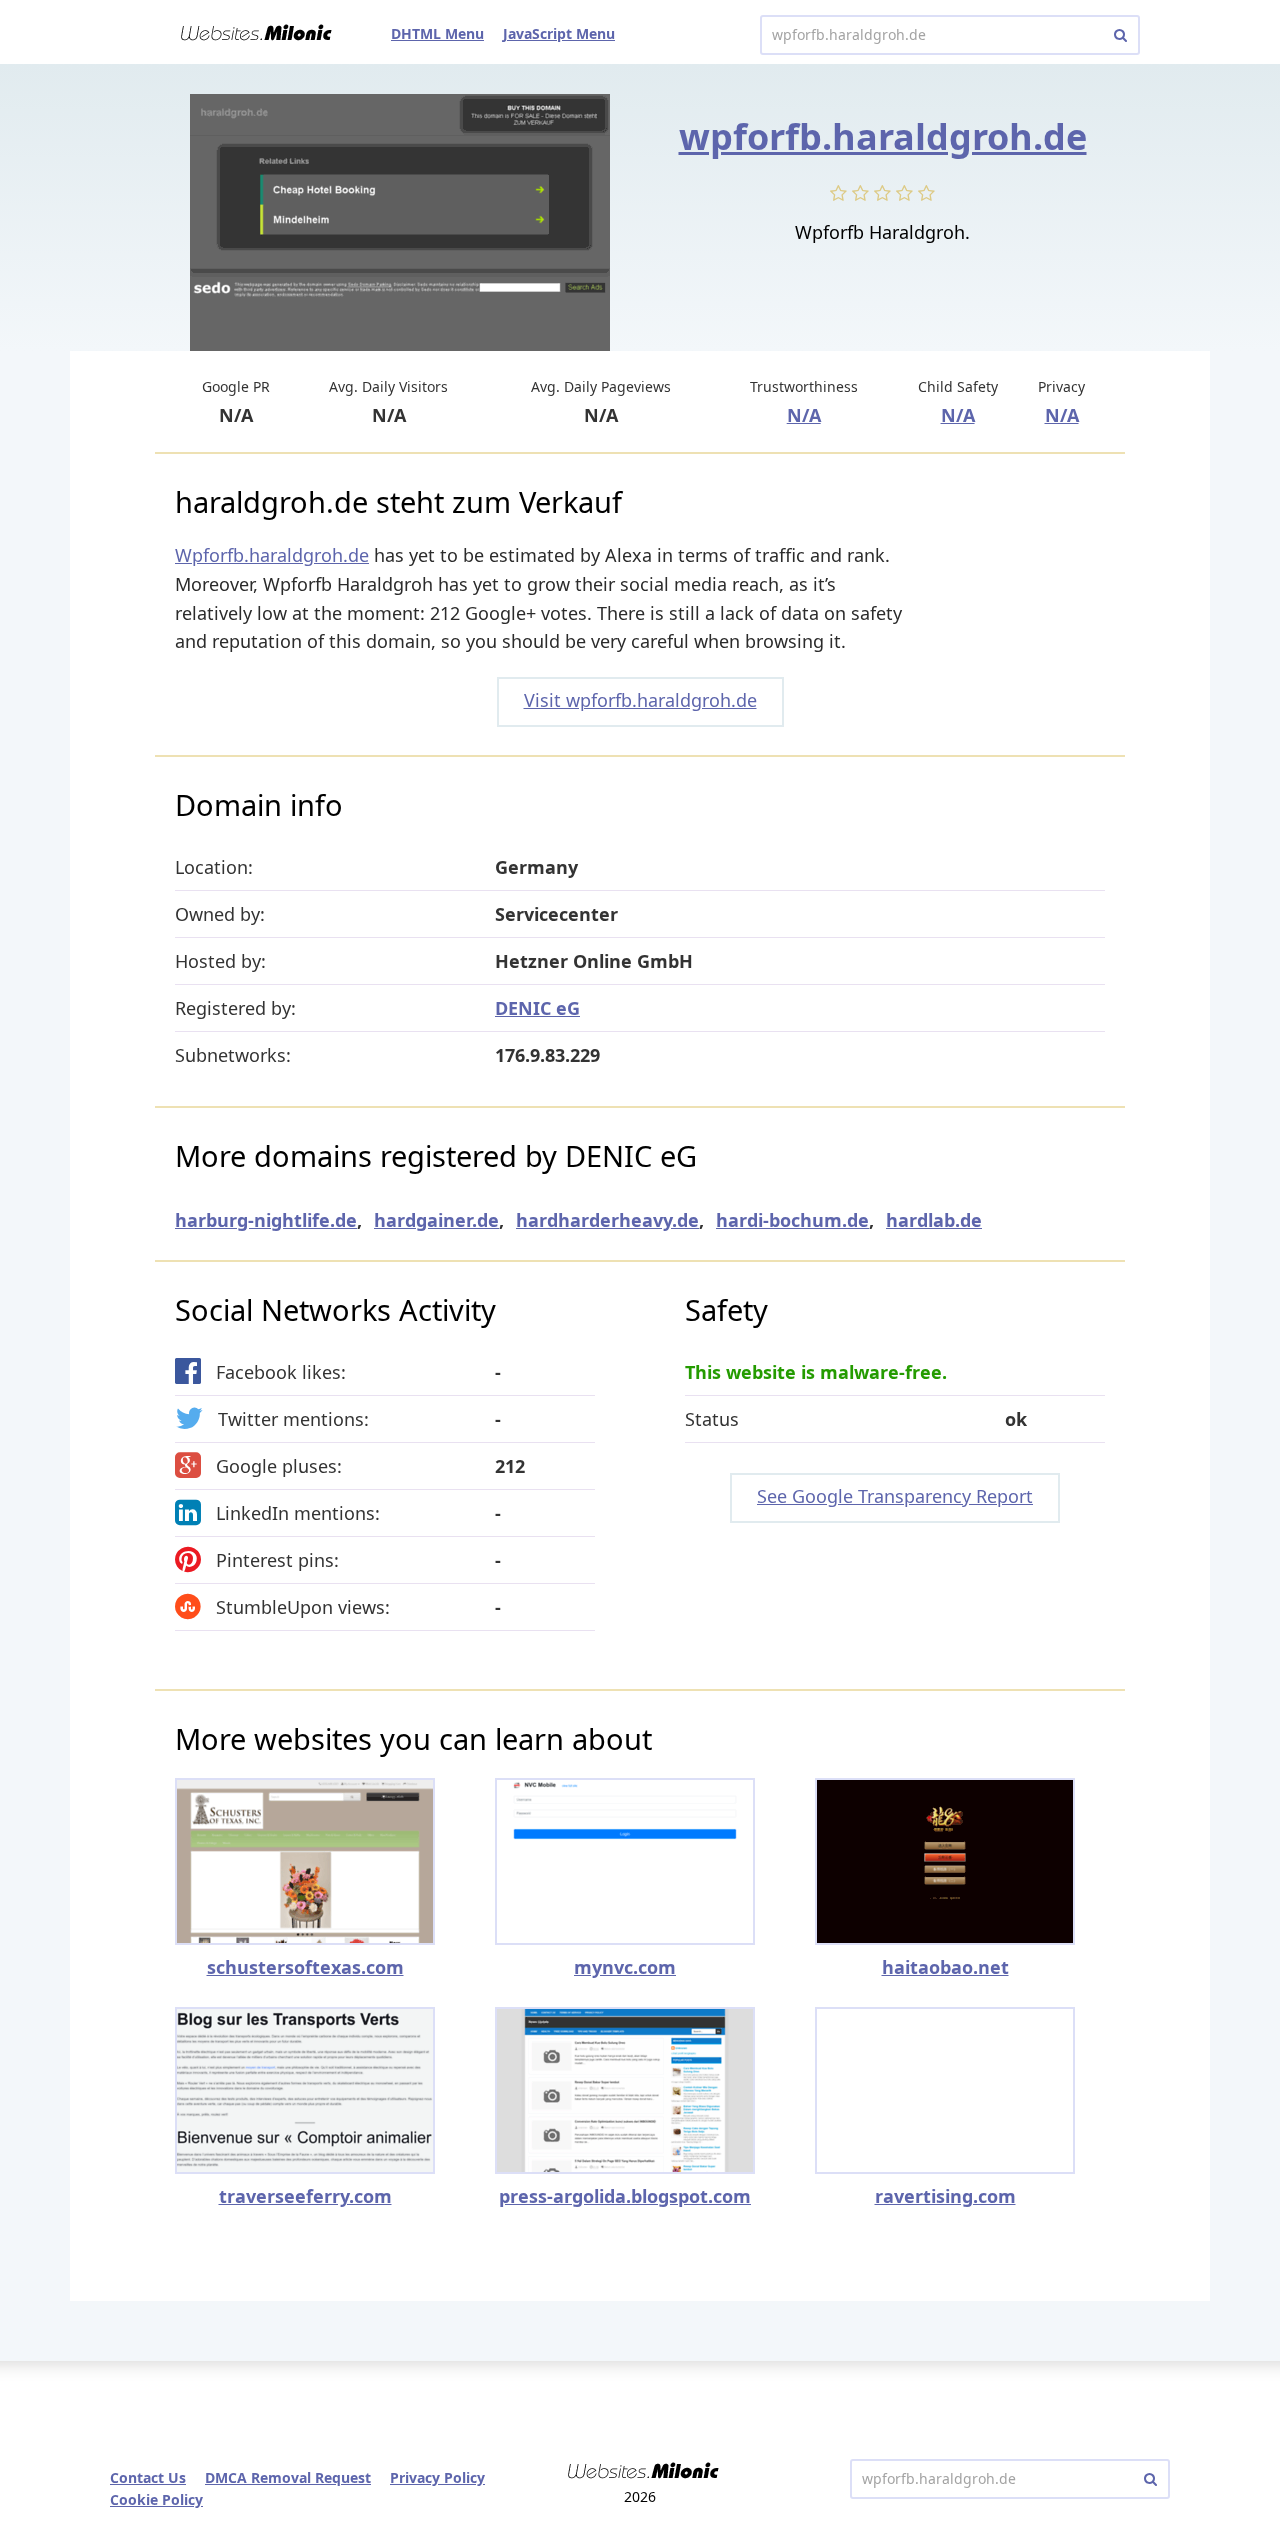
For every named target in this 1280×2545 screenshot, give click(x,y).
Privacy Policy (437, 2477)
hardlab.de (934, 1220)
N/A (804, 415)
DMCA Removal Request (288, 2477)
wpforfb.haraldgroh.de (883, 136)
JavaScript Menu (559, 33)
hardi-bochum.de (792, 1220)
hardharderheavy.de (607, 1220)
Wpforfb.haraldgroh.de (272, 555)
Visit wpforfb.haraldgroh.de (640, 700)
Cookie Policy (156, 2499)
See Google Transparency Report (895, 1496)
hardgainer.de (436, 1220)
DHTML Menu (437, 33)
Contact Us (148, 2477)
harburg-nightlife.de (266, 1220)
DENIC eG (537, 1008)
